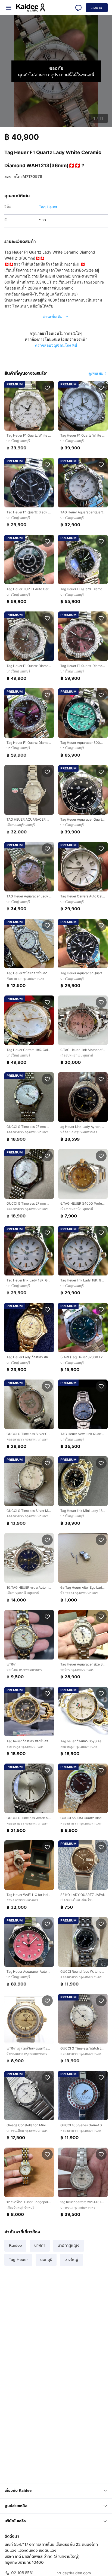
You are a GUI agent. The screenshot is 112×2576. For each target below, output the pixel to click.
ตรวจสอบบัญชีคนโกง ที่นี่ (56, 345)
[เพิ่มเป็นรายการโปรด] (47, 388)
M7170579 (32, 176)
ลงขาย (97, 8)
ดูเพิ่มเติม (96, 373)
